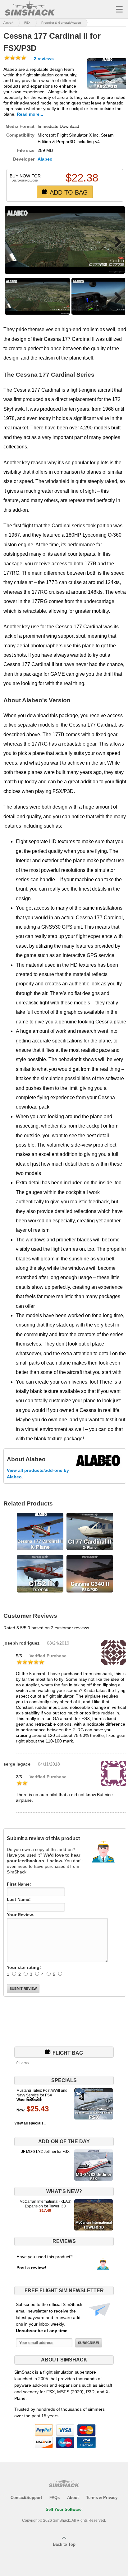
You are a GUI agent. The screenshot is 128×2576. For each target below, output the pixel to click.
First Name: (19, 1884)
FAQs (55, 2498)
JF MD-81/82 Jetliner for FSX (45, 2152)
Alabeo (45, 159)
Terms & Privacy (102, 2498)
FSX (27, 23)
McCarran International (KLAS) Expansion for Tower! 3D (46, 2204)
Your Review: (21, 1915)
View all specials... (30, 2123)
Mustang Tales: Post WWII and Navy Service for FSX (42, 2093)
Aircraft (8, 23)
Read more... (30, 114)
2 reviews (43, 59)
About (73, 2498)
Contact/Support (26, 2498)
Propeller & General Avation (61, 23)
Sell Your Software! (64, 2509)
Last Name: (19, 1899)
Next (116, 242)
